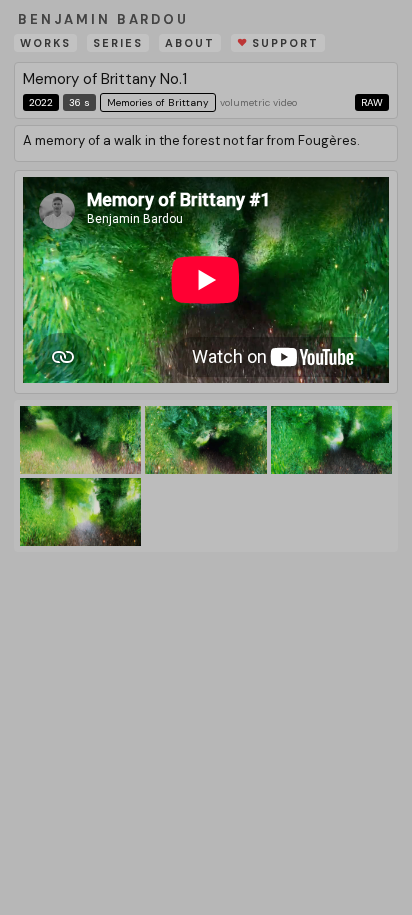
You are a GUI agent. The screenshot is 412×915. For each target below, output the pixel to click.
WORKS (45, 43)
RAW (372, 102)
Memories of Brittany (158, 102)
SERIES (118, 43)
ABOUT (190, 43)
